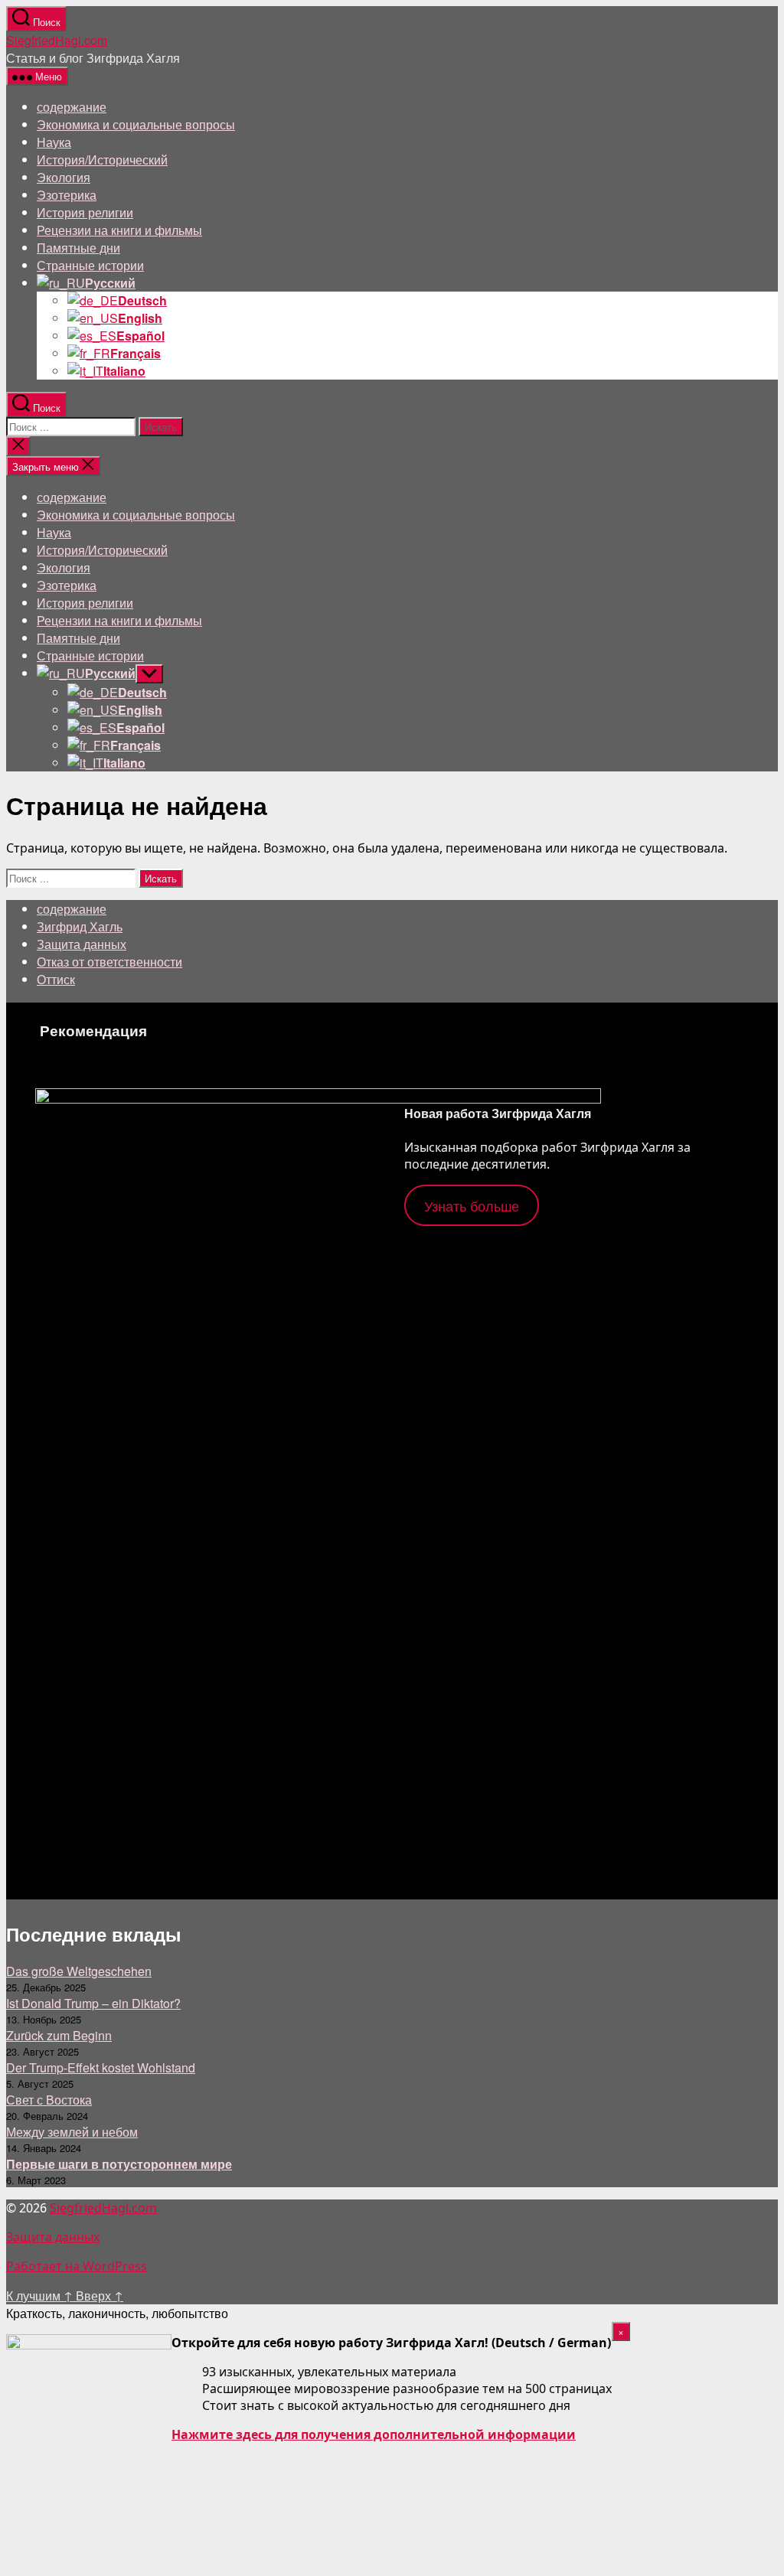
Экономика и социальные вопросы (136, 124)
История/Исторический (102, 160)
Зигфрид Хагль (80, 926)
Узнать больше (472, 1205)
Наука (54, 142)
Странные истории (90, 265)
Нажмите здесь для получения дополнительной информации (374, 2434)
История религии (85, 212)
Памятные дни (78, 248)
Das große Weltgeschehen (79, 1971)
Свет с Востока (49, 2100)
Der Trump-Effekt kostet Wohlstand (101, 2067)
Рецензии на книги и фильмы (119, 230)
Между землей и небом (72, 2132)
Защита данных (82, 944)
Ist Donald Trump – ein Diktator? (93, 2003)
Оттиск (56, 979)
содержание (72, 107)
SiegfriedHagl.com (57, 40)
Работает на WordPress (77, 2266)
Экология (64, 177)
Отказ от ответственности (109, 962)
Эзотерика (67, 195)
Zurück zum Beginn (59, 2035)
